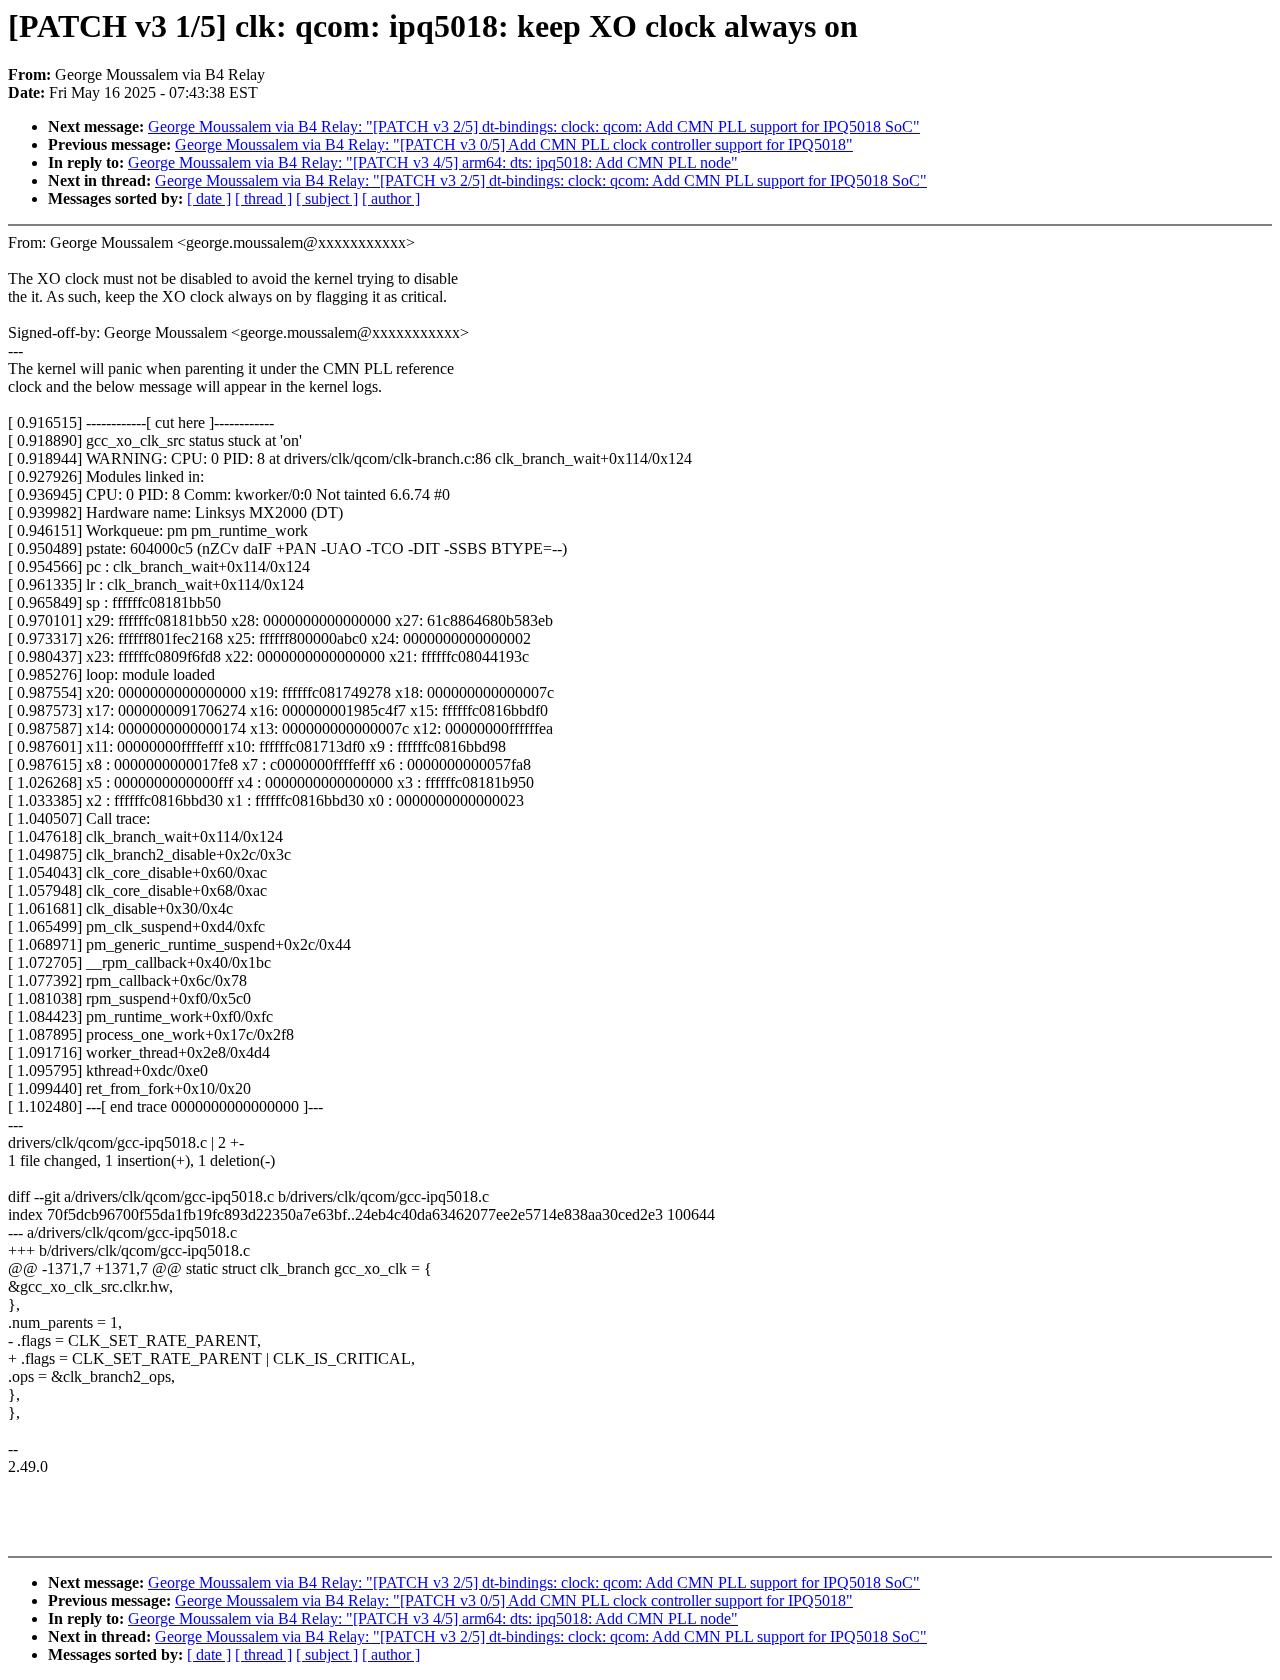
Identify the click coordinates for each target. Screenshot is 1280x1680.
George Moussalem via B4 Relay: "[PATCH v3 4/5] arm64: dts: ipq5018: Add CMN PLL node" (433, 162)
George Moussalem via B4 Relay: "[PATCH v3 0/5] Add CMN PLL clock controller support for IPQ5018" (514, 144)
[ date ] (209, 198)
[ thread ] (263, 198)
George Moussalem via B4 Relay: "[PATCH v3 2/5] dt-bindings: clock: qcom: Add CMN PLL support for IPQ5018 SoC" (534, 126)
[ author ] (391, 198)
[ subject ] (327, 198)
